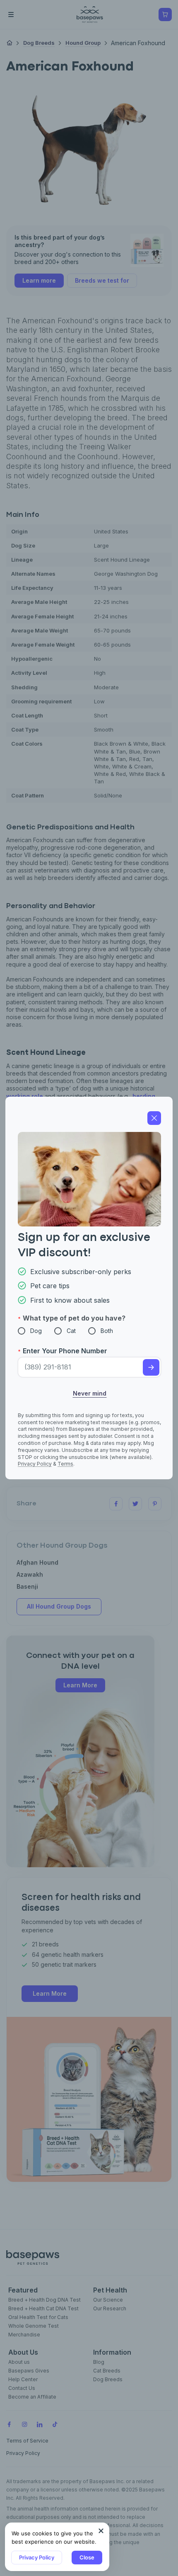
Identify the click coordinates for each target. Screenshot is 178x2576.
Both (107, 1331)
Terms (65, 1464)
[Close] (154, 1118)
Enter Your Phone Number (65, 1351)
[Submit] (151, 1367)
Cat (71, 1331)
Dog (36, 1331)
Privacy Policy (37, 2557)
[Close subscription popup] (101, 2531)
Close (87, 2557)
